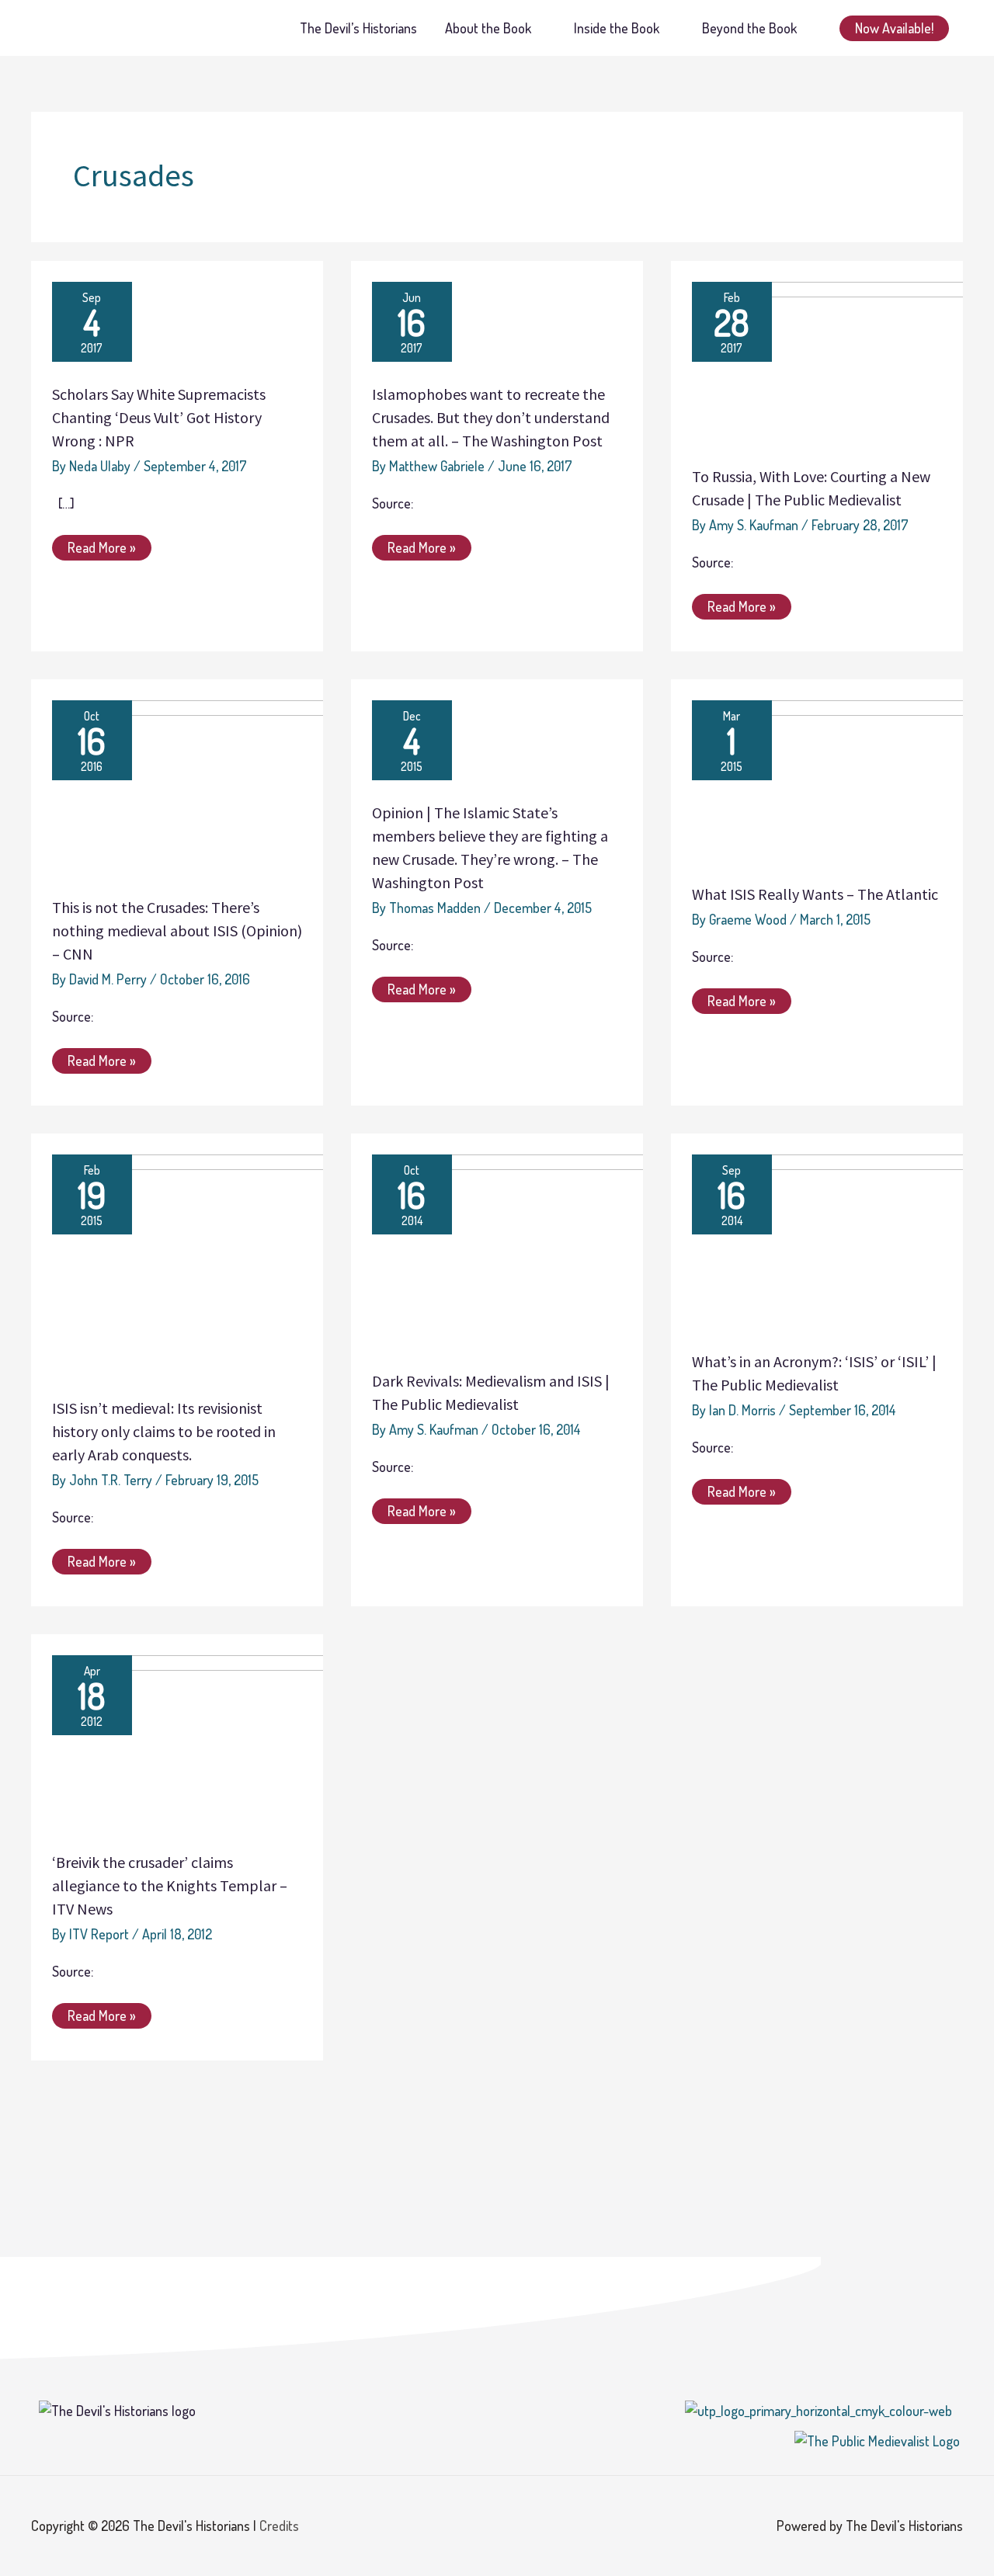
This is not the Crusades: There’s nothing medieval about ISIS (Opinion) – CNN (177, 930)
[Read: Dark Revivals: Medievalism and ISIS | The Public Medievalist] (527, 1249)
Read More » (104, 545)
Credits (279, 2526)
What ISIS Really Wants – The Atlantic (815, 894)
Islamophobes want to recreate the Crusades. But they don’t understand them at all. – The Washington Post (491, 417)
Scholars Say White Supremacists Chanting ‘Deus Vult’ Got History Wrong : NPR (159, 417)
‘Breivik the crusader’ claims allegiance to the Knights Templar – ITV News (170, 1885)
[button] (894, 28)
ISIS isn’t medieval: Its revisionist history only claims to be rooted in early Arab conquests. (164, 1431)
